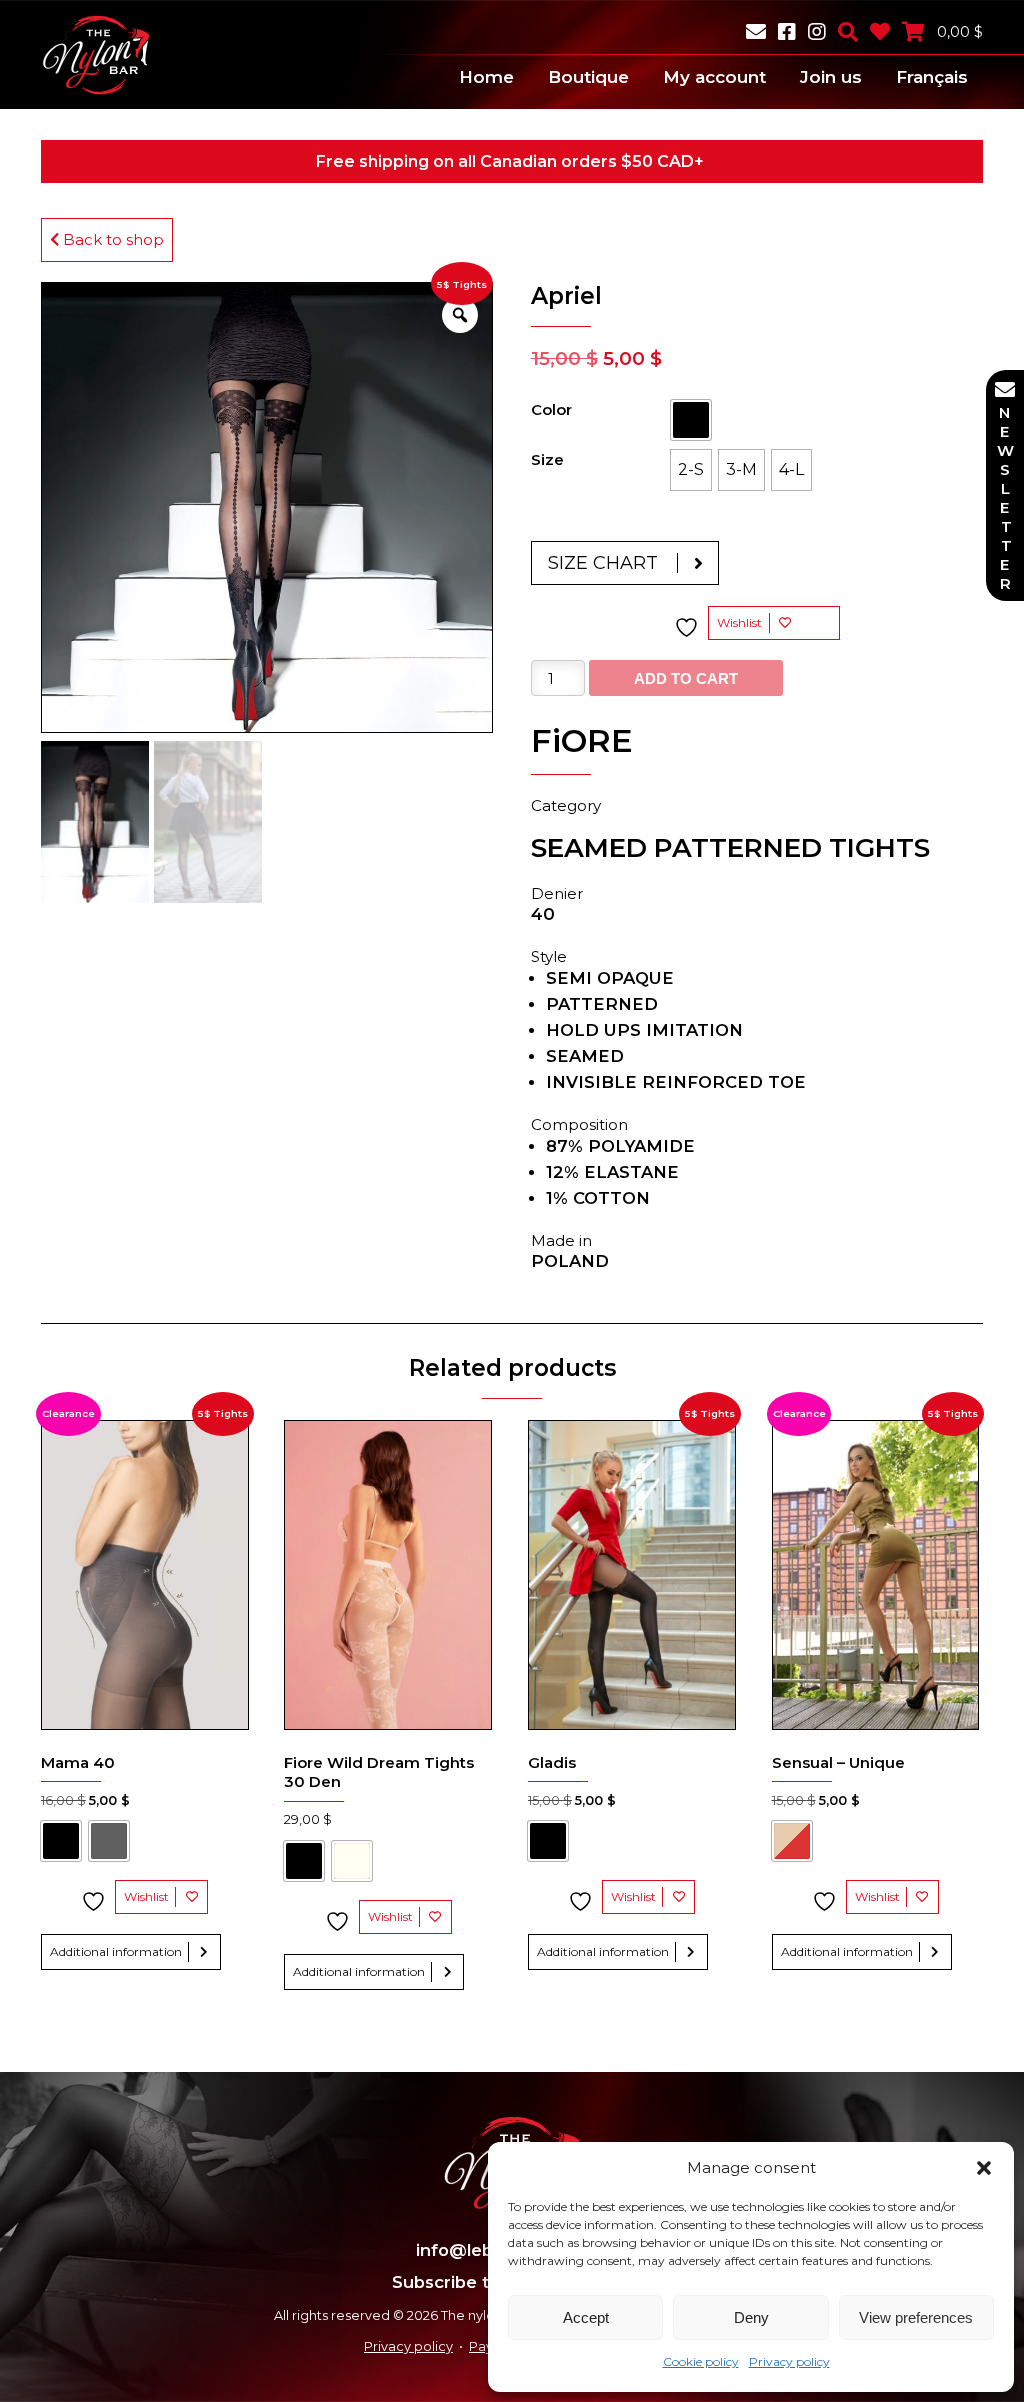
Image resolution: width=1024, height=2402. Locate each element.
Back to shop (111, 239)
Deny (751, 2317)
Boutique (588, 77)
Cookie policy (701, 2361)
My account (714, 77)
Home (486, 77)
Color (551, 409)
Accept (586, 2317)
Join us (831, 77)
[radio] (691, 420)
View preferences (916, 2317)
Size (547, 459)
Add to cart (686, 678)
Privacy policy (789, 2361)
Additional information (116, 1951)
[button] (984, 2168)
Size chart (603, 563)
